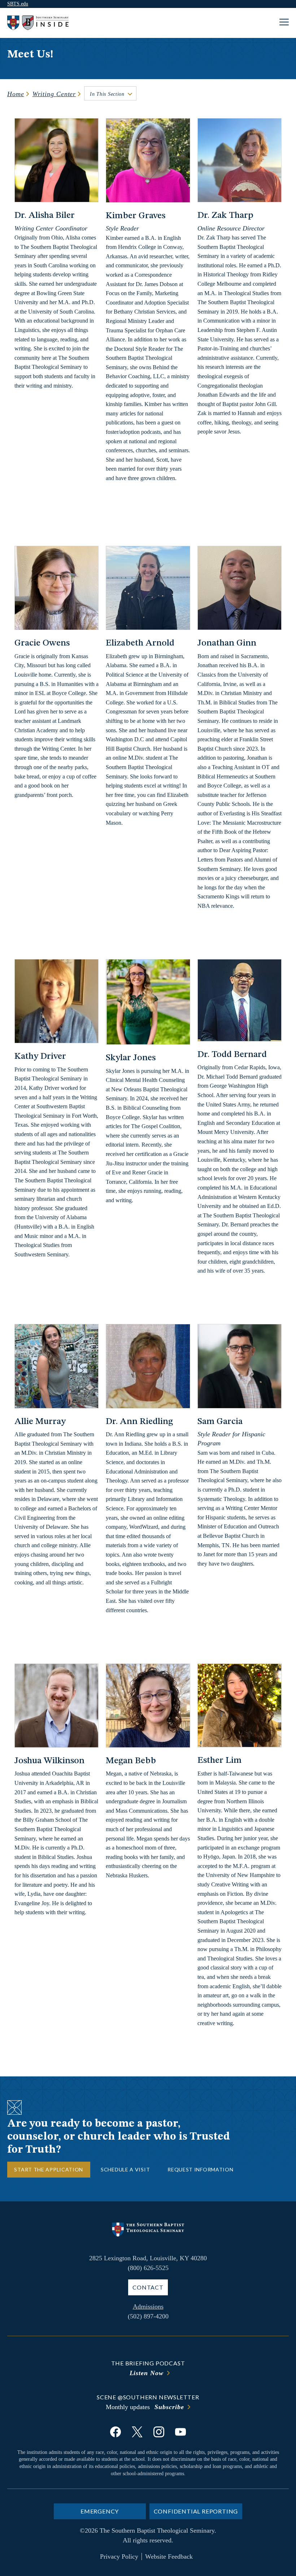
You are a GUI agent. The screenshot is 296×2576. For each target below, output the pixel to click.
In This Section (107, 94)
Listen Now (147, 2373)
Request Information (200, 2169)
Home (16, 94)
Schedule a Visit (125, 2169)
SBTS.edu (18, 4)
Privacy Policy (119, 2556)
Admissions (148, 2307)
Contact (148, 2287)
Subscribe (169, 2407)
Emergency (100, 2511)
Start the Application (49, 2169)
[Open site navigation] (284, 23)
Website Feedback (169, 2556)
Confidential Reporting (196, 2511)
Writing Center (54, 94)
